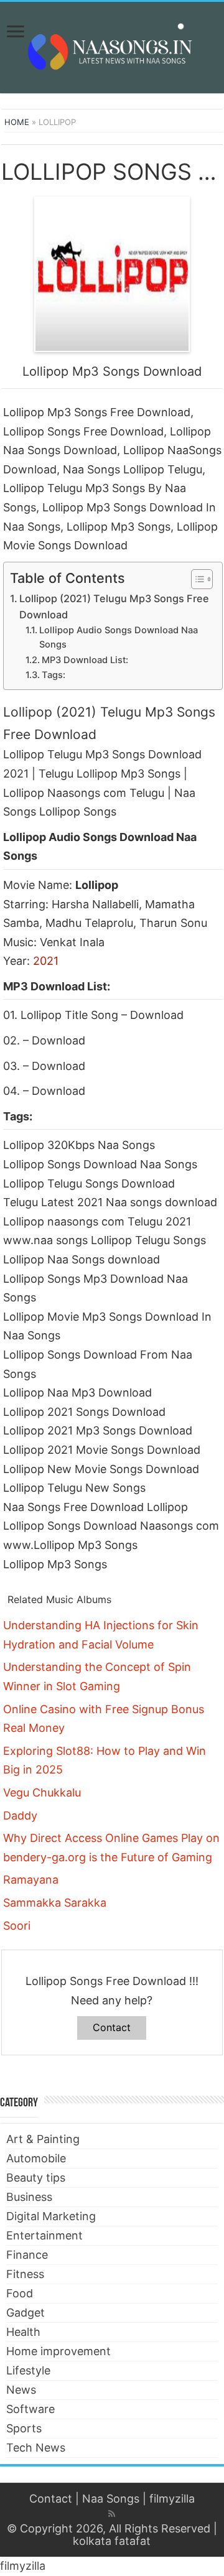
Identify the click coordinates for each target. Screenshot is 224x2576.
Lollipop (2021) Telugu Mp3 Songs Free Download (114, 607)
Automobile (36, 2158)
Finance (27, 2255)
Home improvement (58, 2351)
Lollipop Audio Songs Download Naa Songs (119, 637)
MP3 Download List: (85, 660)
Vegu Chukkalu (42, 1793)
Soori (17, 1926)
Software (30, 2409)
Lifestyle (28, 2370)
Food (20, 2293)
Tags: (54, 675)
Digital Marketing (51, 2216)
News (21, 2390)
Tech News (36, 2448)
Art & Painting (43, 2139)
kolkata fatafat (112, 2541)
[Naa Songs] (112, 45)
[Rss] (112, 2514)
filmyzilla (172, 2499)
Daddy (20, 1816)
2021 (46, 961)
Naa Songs (111, 2499)
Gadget (26, 2313)
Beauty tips (36, 2178)
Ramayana (31, 1880)
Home (17, 122)
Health (23, 2332)
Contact (112, 2027)
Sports (24, 2428)
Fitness (25, 2274)
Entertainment (44, 2235)
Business (29, 2197)
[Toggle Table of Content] (196, 579)
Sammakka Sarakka (55, 1903)
